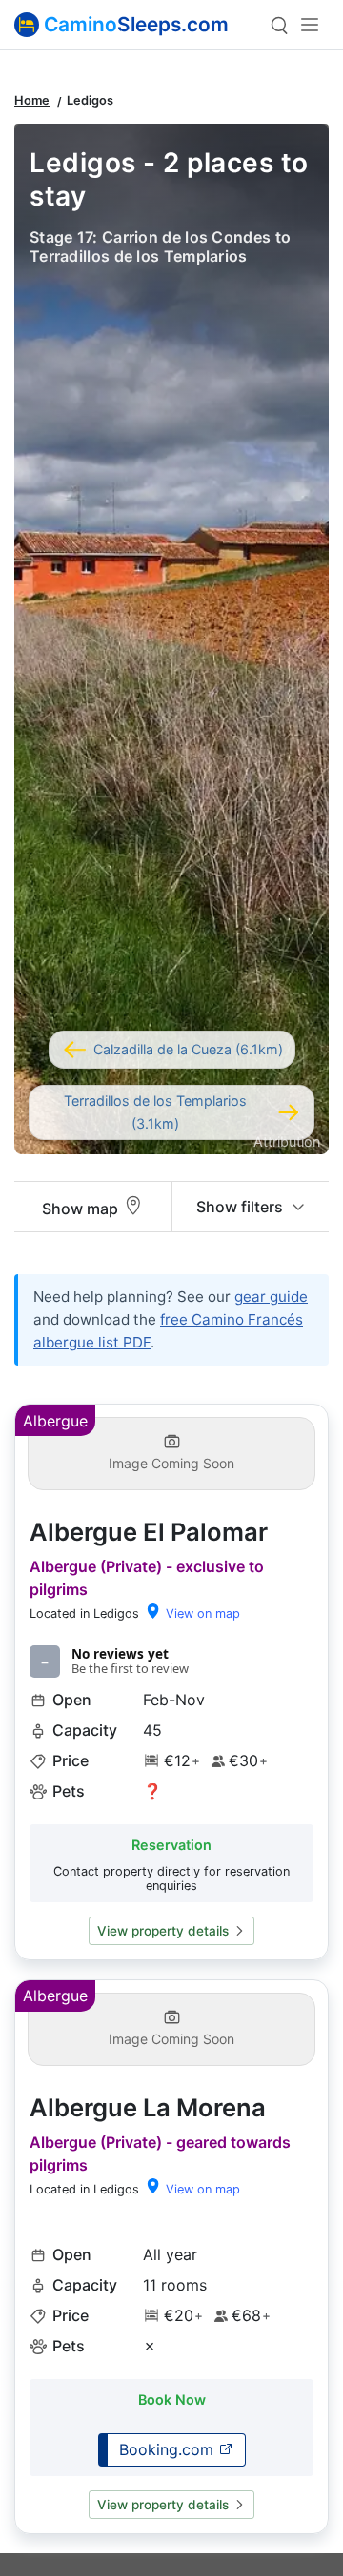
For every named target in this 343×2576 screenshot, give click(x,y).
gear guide (271, 1297)
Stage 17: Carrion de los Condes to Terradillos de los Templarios (160, 246)
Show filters (242, 1207)
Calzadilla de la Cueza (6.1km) (188, 1049)
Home (32, 100)
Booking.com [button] (169, 2449)
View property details (163, 1931)
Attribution (287, 1141)
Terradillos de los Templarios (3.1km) (155, 1112)
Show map (82, 1209)
